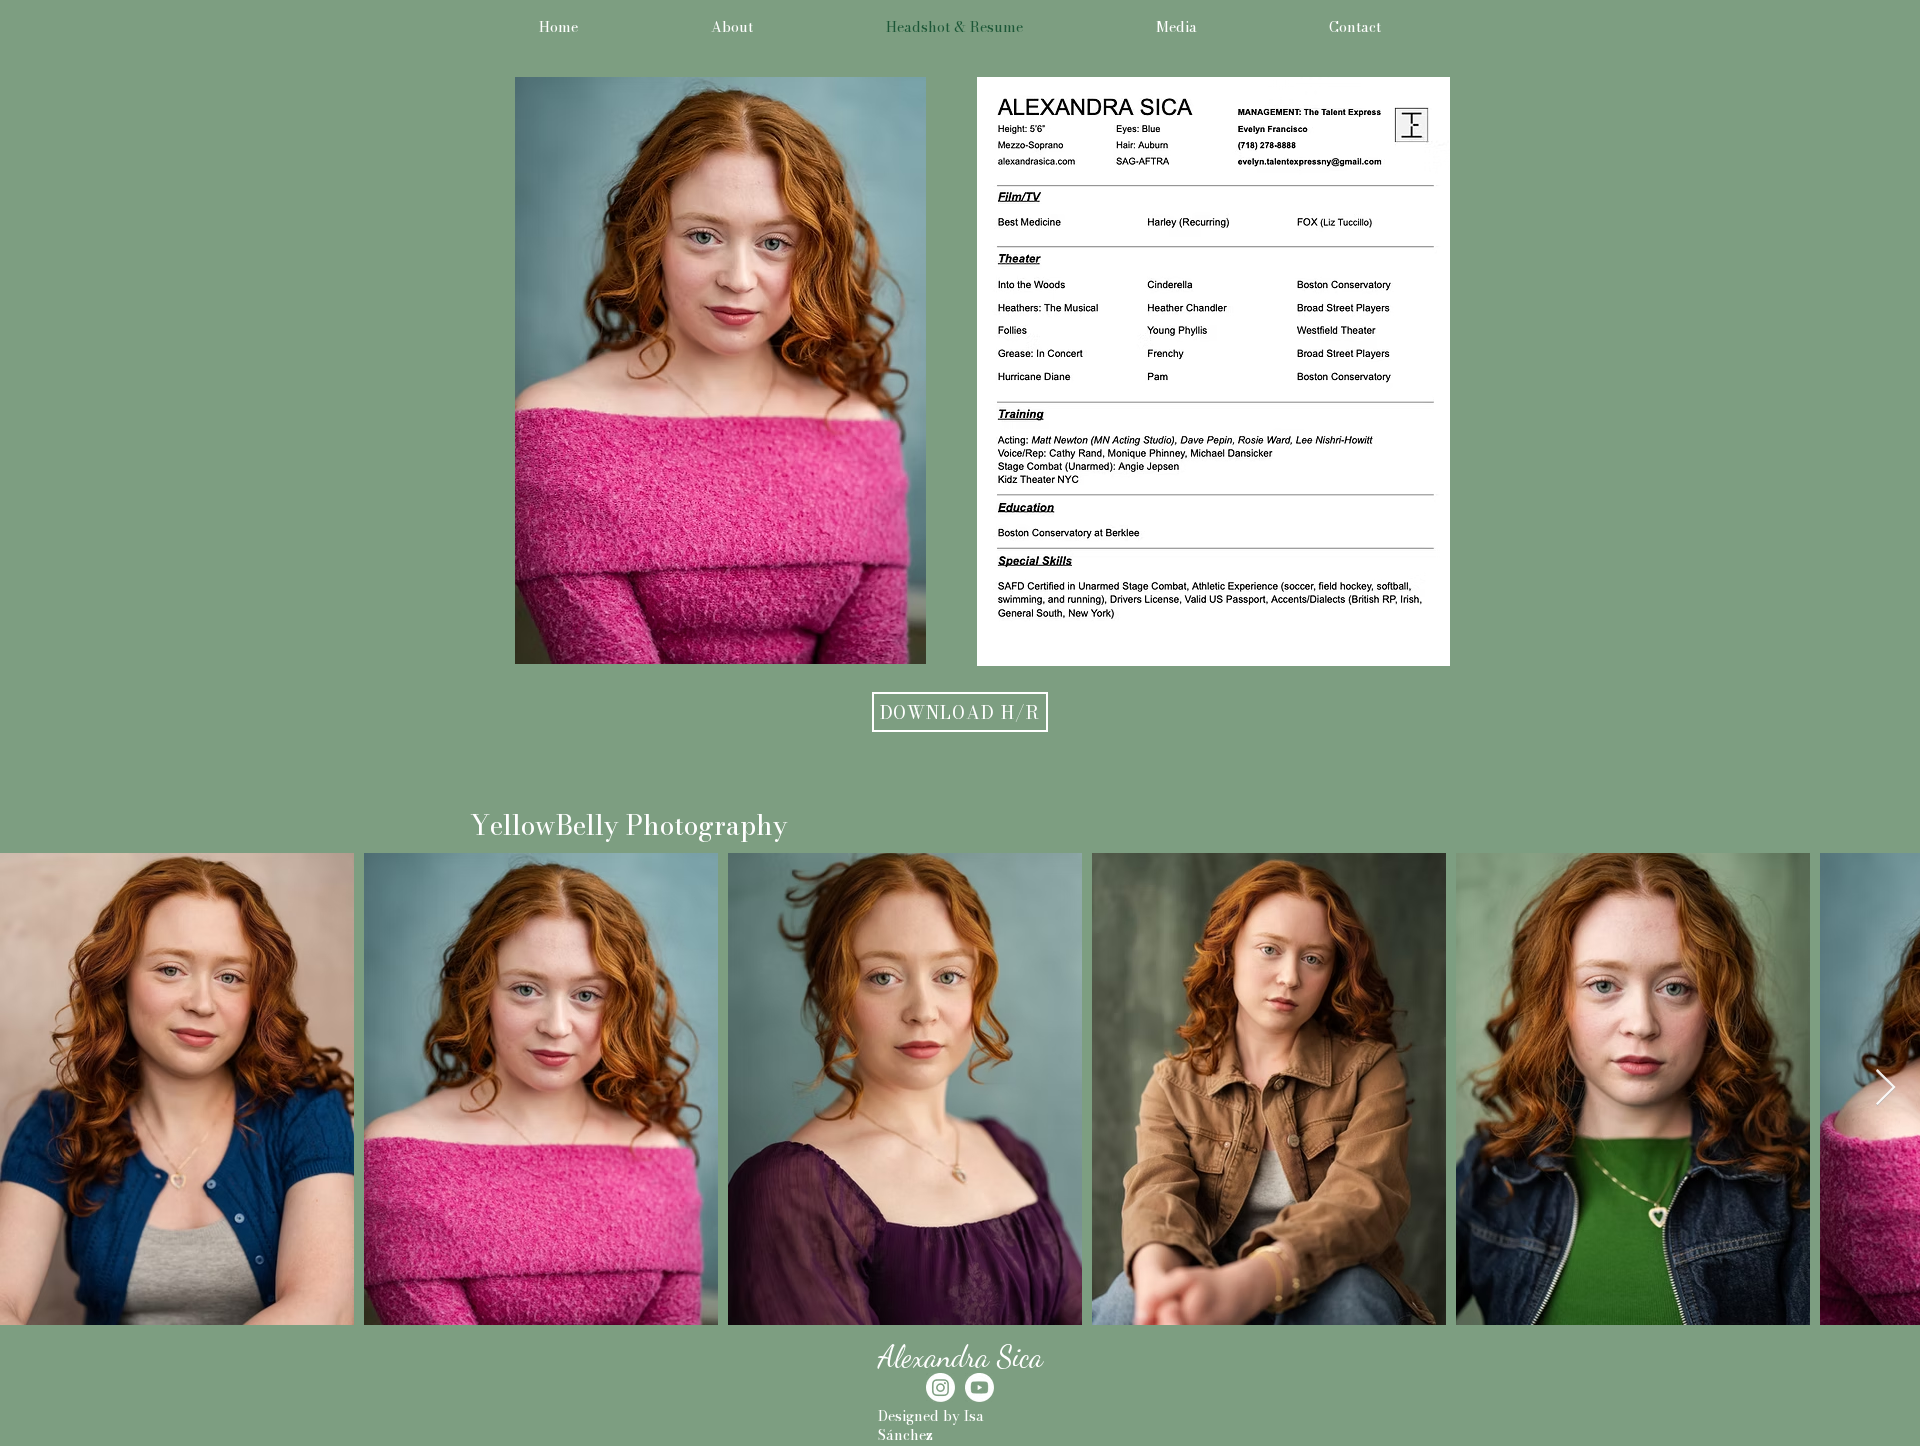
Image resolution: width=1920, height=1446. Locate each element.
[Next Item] (1885, 1088)
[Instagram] (940, 1387)
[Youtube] (979, 1387)
